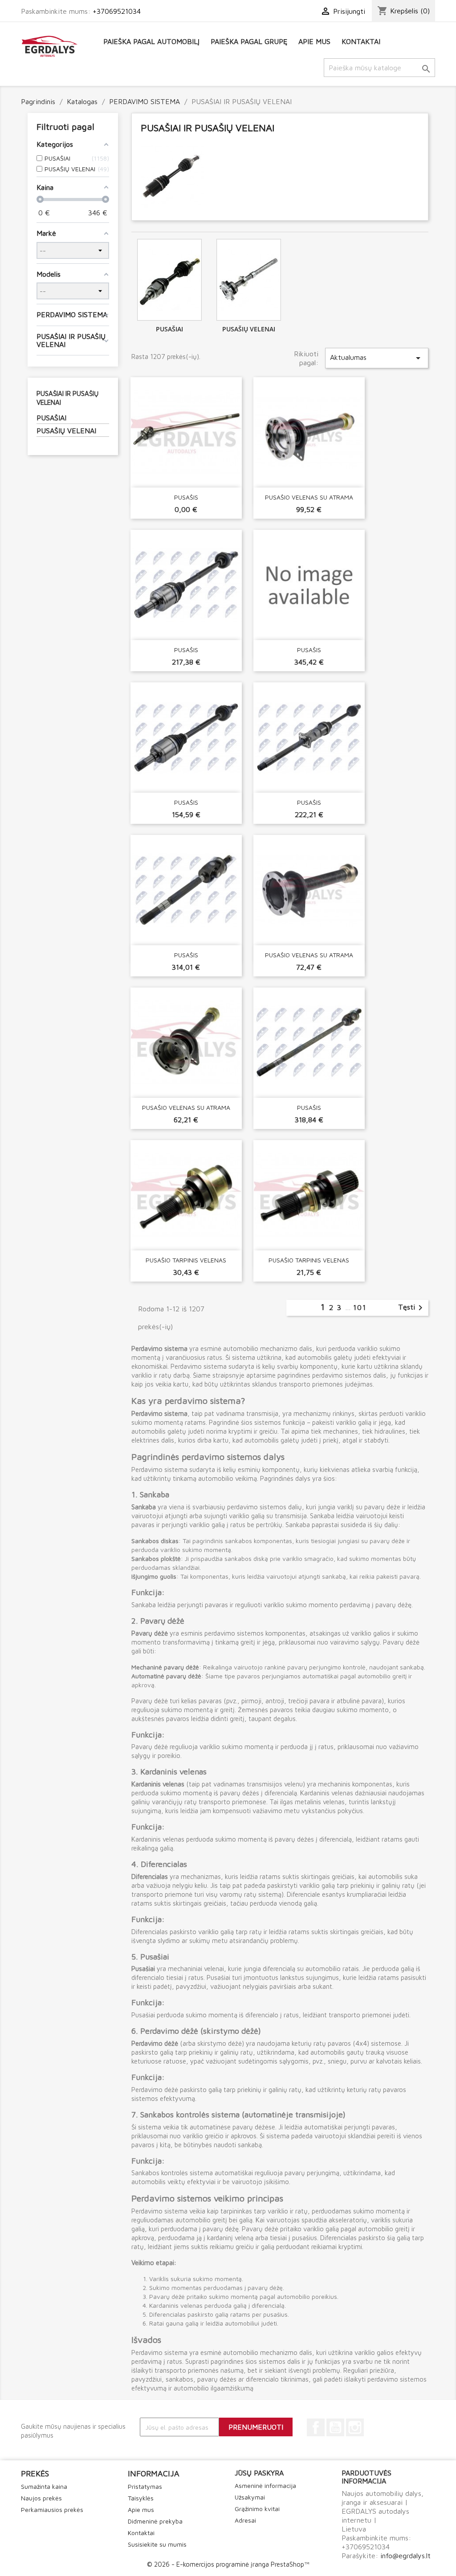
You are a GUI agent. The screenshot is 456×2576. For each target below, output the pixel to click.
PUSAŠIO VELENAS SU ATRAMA (309, 497)
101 (360, 1307)
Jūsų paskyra (259, 2473)
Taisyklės (141, 2498)
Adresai (245, 2520)
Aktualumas (377, 358)
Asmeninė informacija (265, 2485)
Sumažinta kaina (44, 2486)
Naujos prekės (41, 2498)
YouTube (335, 2427)
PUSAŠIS (186, 497)
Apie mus (314, 41)
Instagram (355, 2427)
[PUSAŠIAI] (169, 280)
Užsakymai (250, 2497)
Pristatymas (145, 2486)
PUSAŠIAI (51, 418)
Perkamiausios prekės (52, 2509)
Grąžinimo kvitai (257, 2509)
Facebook (316, 2427)
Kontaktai (361, 41)
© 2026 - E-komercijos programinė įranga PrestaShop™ (228, 2564)
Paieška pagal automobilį (151, 41)
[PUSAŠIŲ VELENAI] (249, 280)
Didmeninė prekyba (155, 2521)
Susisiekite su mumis (157, 2544)
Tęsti (412, 1308)
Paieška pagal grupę (249, 41)
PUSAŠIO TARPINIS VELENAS (186, 1260)
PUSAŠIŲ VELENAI (66, 431)
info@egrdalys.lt (405, 2556)
